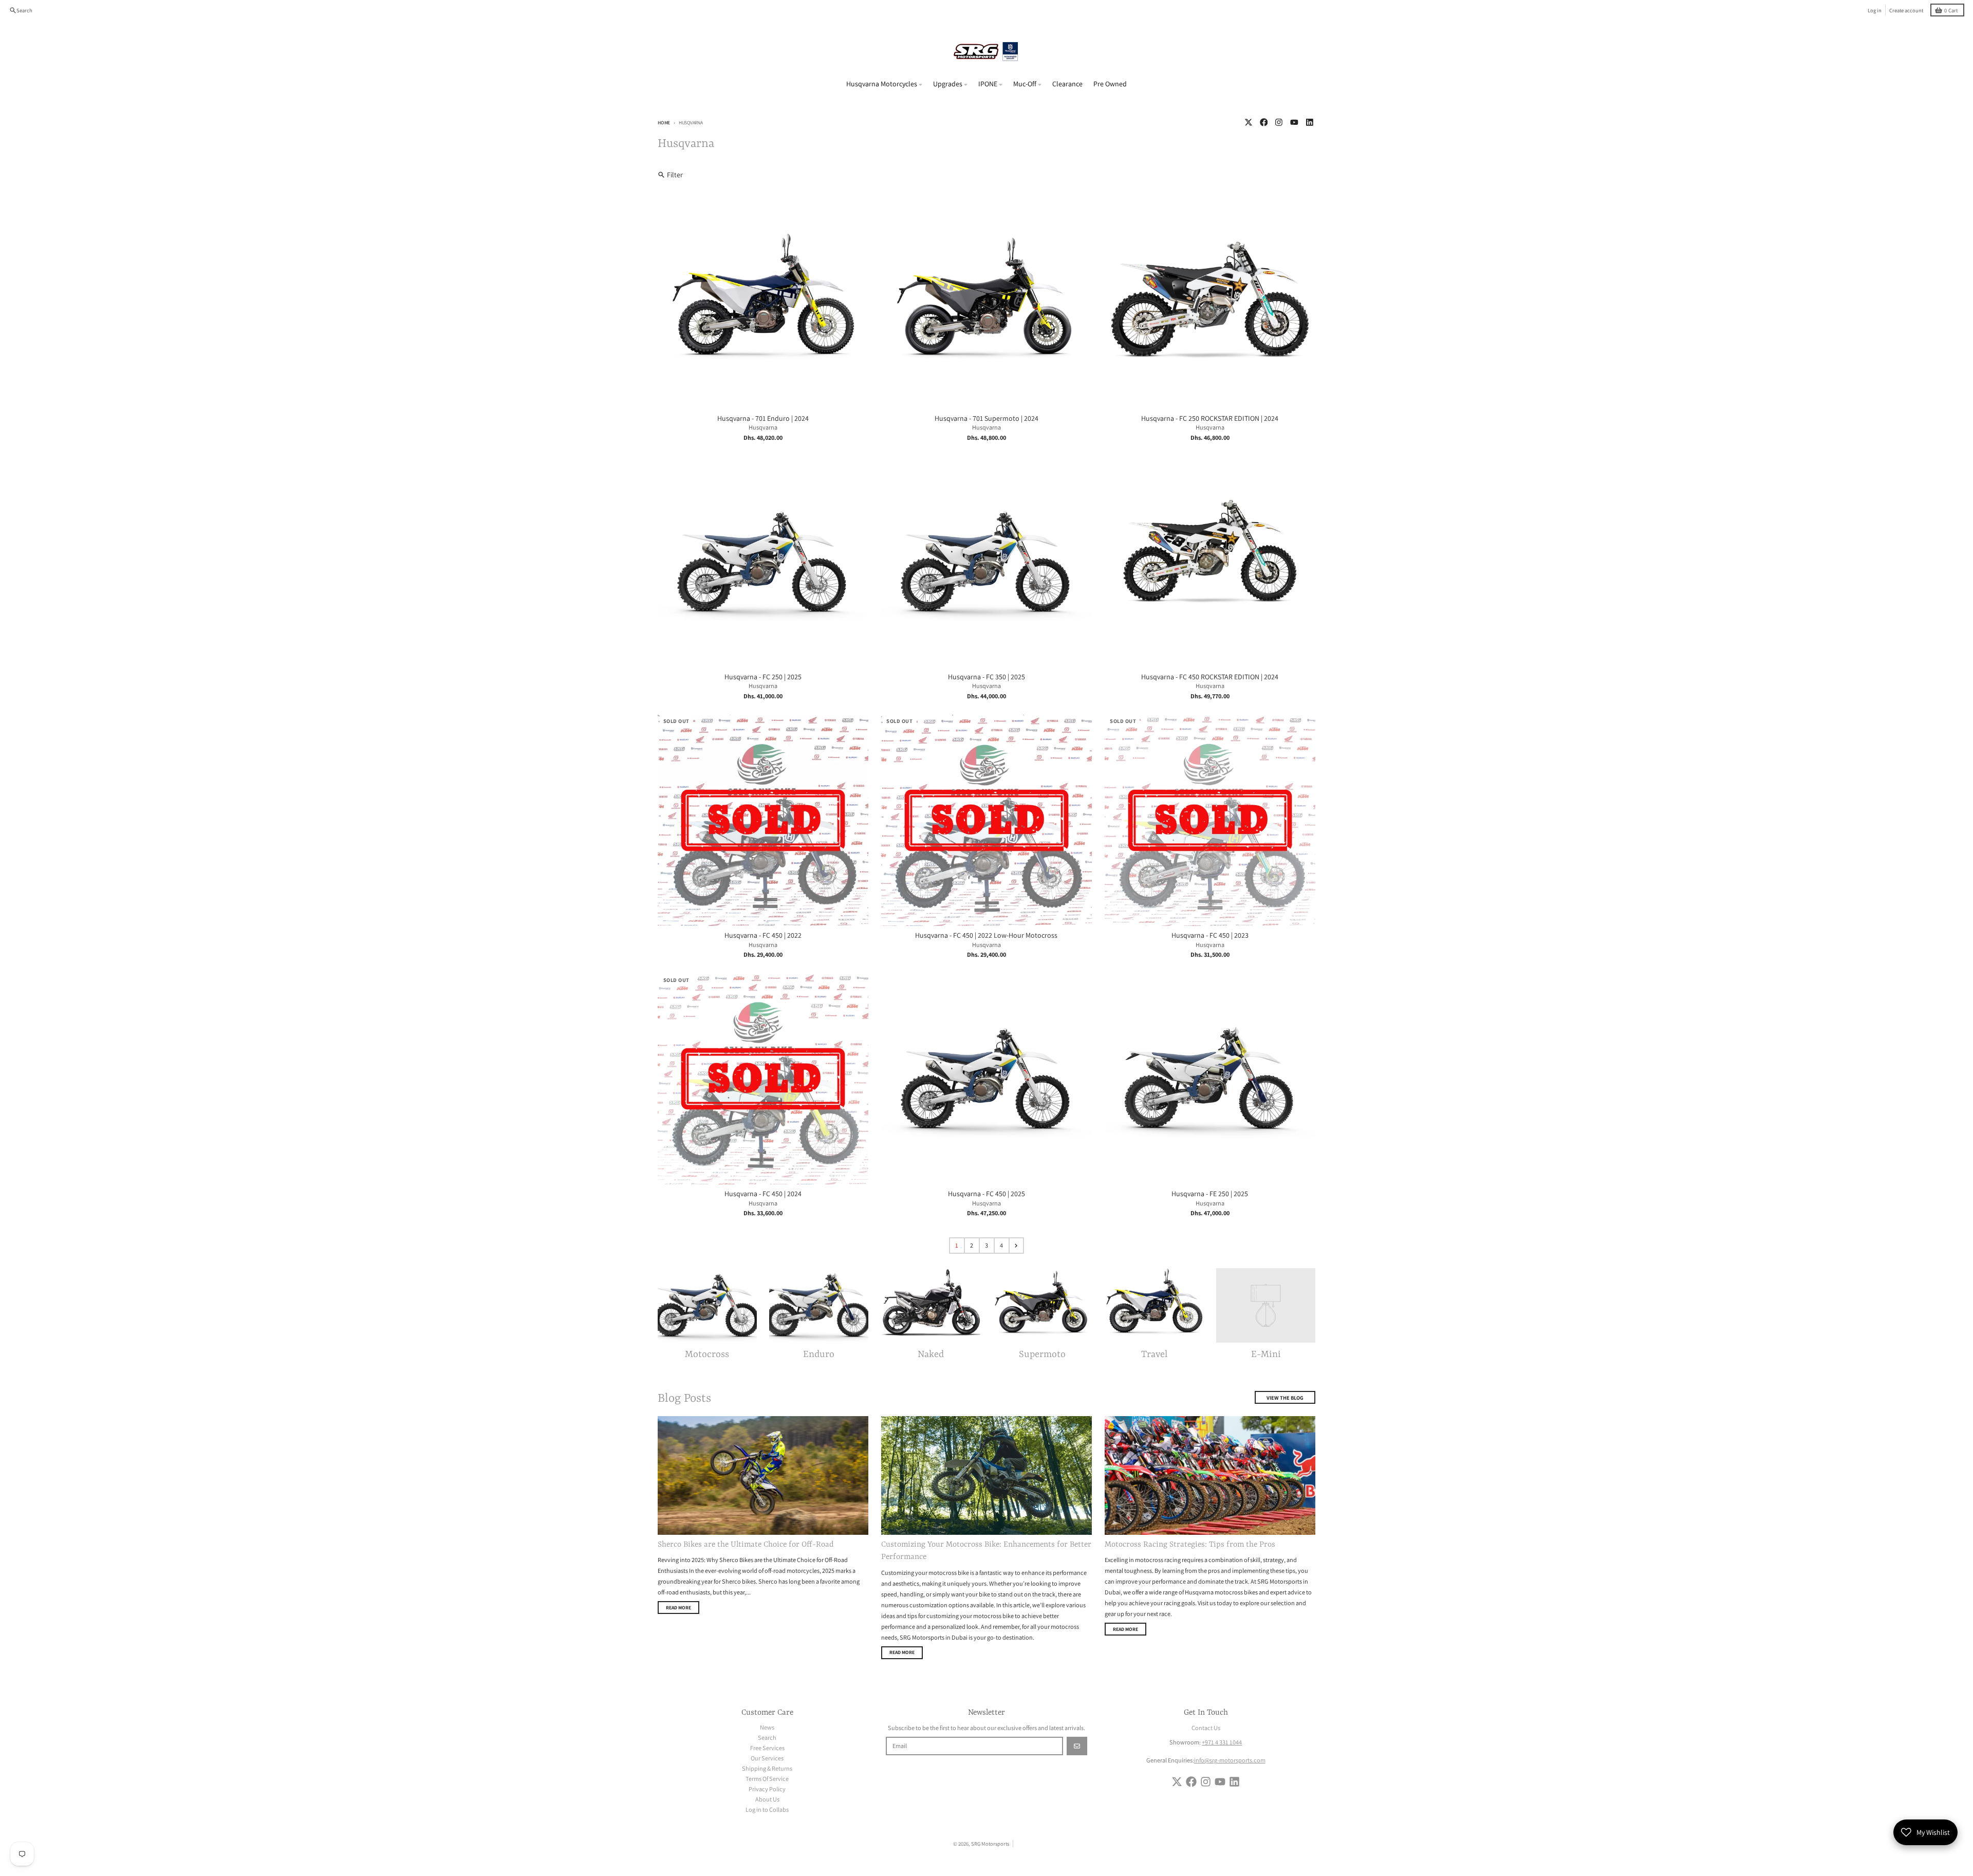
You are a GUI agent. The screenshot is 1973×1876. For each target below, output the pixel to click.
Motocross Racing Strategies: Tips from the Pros (1190, 1545)
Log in (1875, 10)
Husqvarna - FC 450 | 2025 (986, 1194)
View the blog (1285, 1398)
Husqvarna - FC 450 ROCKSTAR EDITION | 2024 (1210, 677)
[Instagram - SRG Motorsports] (1279, 123)
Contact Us (1206, 1728)
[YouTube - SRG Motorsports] (1295, 123)
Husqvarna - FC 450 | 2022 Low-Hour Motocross (986, 935)
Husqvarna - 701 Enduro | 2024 (763, 419)
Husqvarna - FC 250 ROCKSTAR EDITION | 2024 (1210, 419)
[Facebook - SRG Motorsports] (1264, 123)
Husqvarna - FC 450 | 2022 (763, 935)
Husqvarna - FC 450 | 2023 (1210, 935)
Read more (678, 1608)
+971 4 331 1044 (1222, 1742)
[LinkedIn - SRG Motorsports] (1309, 123)
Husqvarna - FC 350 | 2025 (986, 677)
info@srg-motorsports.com (1230, 1760)
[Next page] (1016, 1246)
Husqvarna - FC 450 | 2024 (763, 1194)
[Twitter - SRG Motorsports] (1248, 123)
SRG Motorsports (990, 1844)
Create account (1906, 10)
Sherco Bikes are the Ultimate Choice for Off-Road (746, 1545)
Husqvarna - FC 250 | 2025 (763, 677)
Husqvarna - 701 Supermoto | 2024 (986, 419)
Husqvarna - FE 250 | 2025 (1210, 1194)
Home (664, 123)
